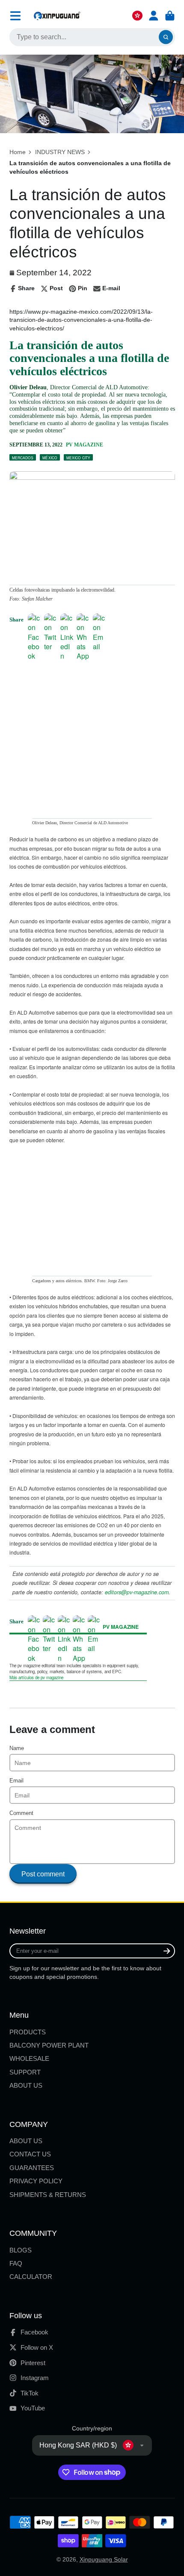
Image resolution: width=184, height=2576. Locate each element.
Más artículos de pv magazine (36, 1677)
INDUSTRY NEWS (60, 152)
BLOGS (21, 2250)
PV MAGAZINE (85, 445)
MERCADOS (23, 458)
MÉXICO (50, 458)
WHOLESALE (29, 2058)
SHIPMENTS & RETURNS (48, 2195)
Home (18, 152)
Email (16, 1781)
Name (17, 1748)
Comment (21, 1813)
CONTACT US (30, 2154)
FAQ (16, 2263)
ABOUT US (26, 2085)
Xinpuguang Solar (104, 2559)
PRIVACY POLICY (36, 2181)
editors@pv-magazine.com (137, 1592)
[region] (92, 674)
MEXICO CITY (78, 458)
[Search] (166, 37)
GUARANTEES (32, 2168)
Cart (170, 16)
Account (154, 16)
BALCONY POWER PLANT (49, 2045)
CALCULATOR (31, 2277)
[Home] (57, 16)
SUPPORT (25, 2072)
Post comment (43, 1874)
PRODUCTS (28, 2032)
